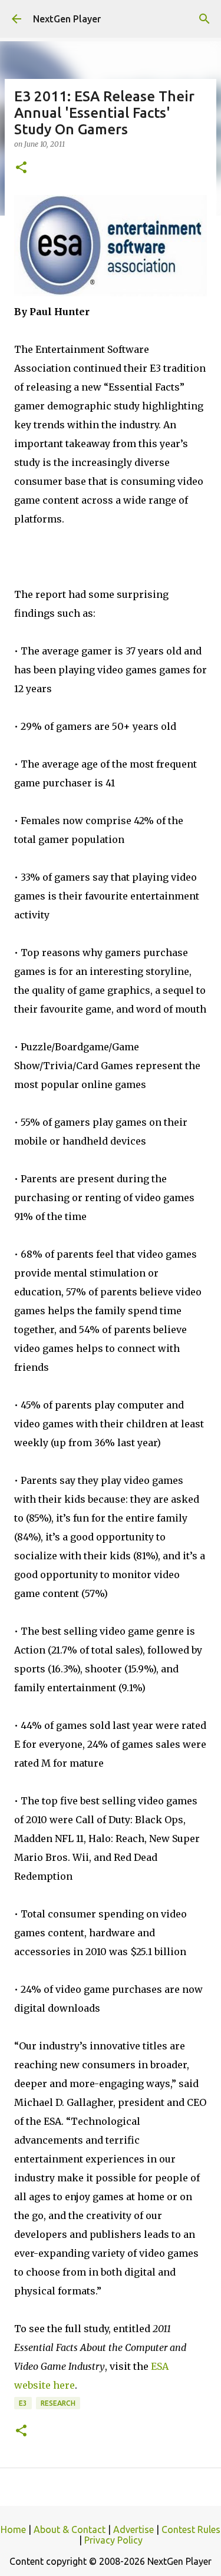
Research (58, 2403)
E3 (23, 2403)
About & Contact (70, 2529)
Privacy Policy (113, 2540)
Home (13, 2529)
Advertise (133, 2529)
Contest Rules (191, 2529)
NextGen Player (67, 19)
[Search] (204, 19)
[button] (21, 168)
